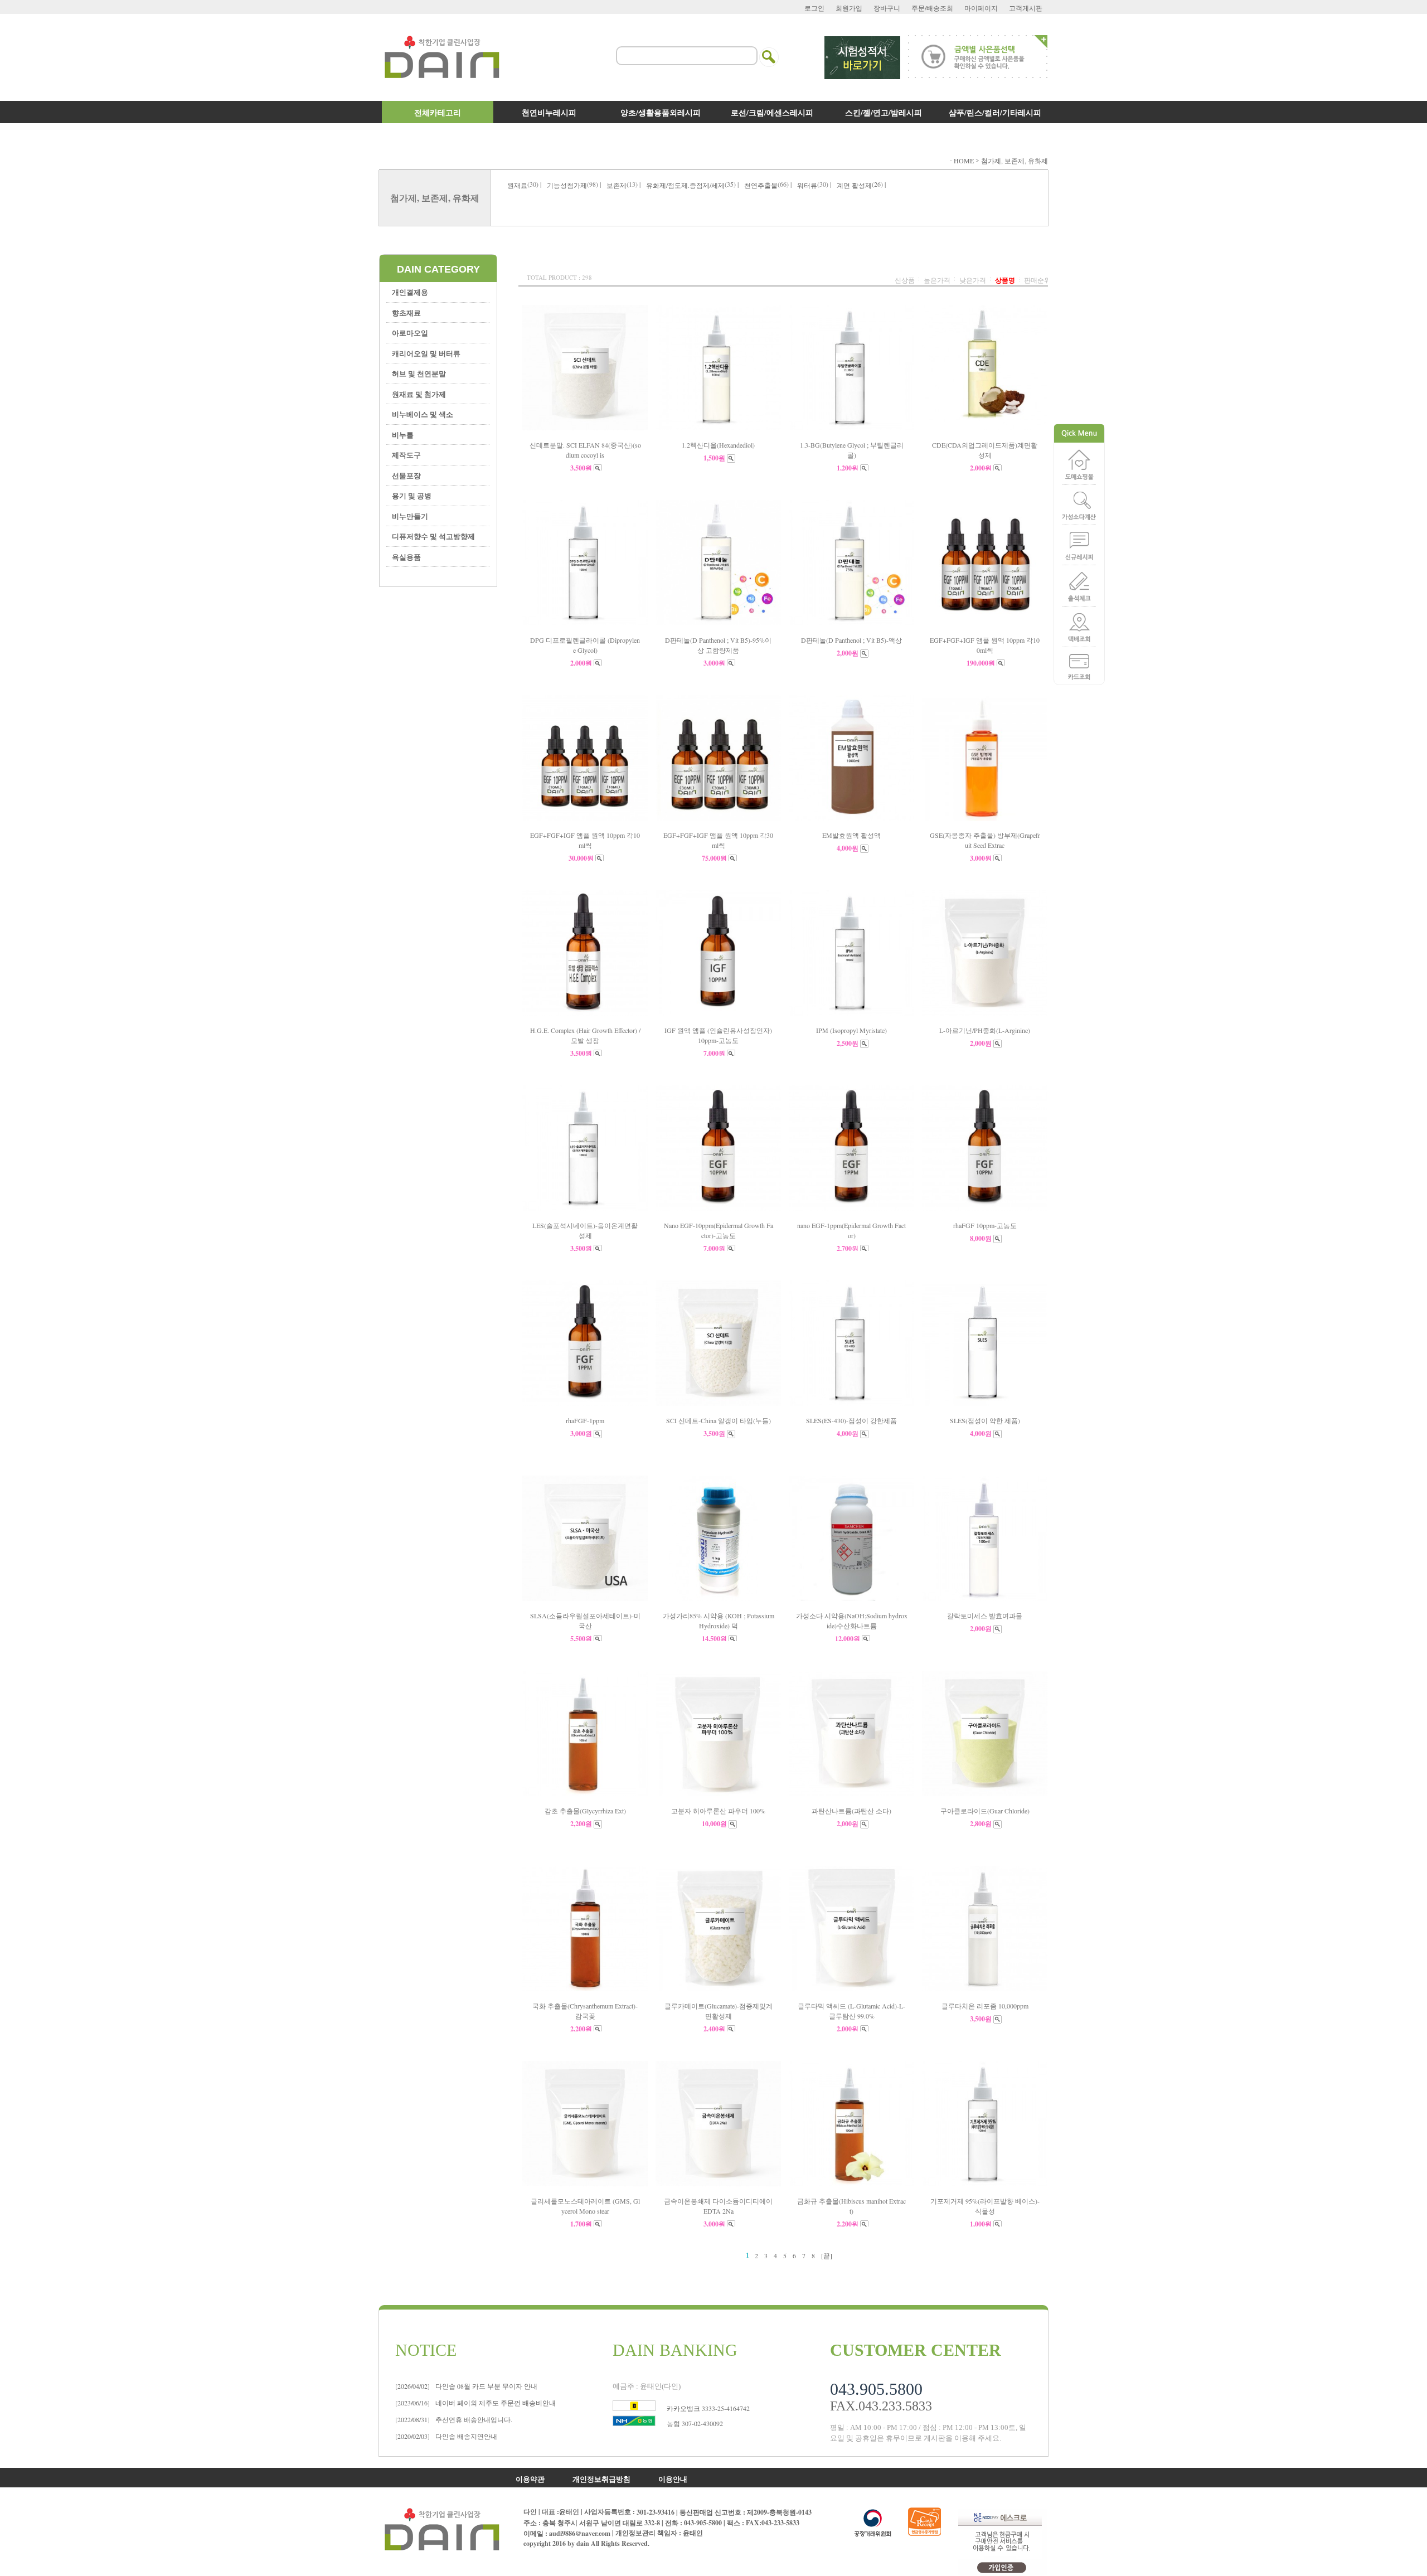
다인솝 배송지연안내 (446, 2436)
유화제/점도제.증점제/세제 (685, 185)
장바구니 (887, 8)
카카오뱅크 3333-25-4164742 (708, 2408)
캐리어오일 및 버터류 (426, 353)
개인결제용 (410, 292)
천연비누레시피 (549, 112)
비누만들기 (410, 516)
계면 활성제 (854, 185)
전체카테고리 (438, 112)
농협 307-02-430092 (695, 2423)
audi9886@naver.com (580, 2533)
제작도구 (406, 455)
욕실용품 (406, 557)
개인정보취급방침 (601, 2478)
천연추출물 (761, 185)
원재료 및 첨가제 (419, 394)
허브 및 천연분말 (419, 373)
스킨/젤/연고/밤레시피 (884, 112)
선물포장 (406, 475)
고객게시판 (1026, 8)
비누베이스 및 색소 (423, 414)
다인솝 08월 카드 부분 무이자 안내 (466, 2386)
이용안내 (673, 2478)
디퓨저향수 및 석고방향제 (433, 536)
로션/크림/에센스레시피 (772, 112)
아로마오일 (410, 333)
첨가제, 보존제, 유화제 (1015, 161)
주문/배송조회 (932, 8)
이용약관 (530, 2478)
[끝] (827, 2255)
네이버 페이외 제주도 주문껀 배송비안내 (475, 2403)
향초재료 (406, 312)
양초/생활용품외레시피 (661, 112)
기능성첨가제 (567, 185)
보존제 (617, 185)
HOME (964, 161)
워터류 (807, 185)
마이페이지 (981, 8)
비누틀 (403, 435)
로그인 (814, 8)
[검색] (769, 50)
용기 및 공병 (412, 495)
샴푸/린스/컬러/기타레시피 (995, 112)
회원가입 (849, 8)
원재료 (517, 185)
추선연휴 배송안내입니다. (454, 2419)
